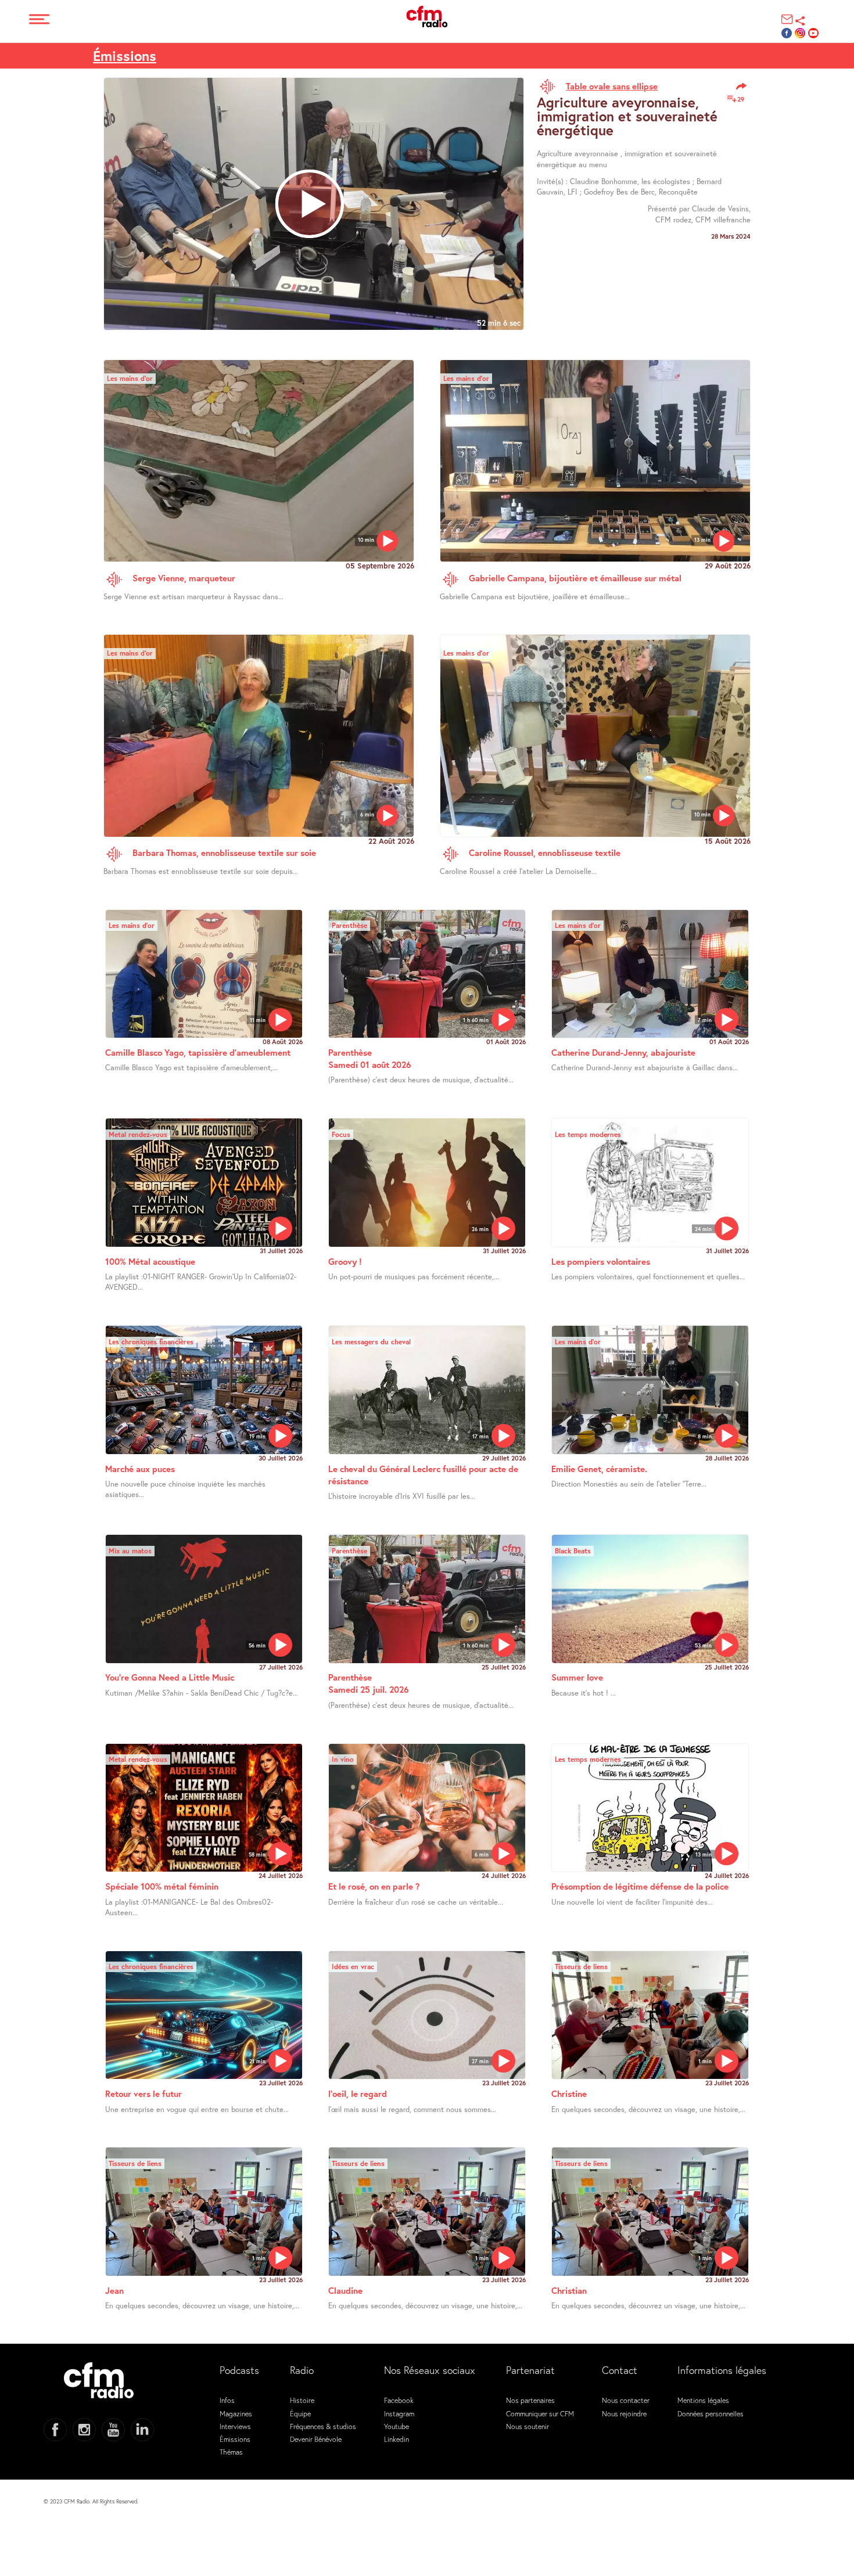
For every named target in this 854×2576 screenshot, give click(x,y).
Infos (227, 2400)
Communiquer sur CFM (540, 2413)
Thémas (231, 2452)
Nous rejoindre (624, 2413)
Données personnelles (711, 2413)
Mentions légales (703, 2400)
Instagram (399, 2413)
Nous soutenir (528, 2426)
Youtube (397, 2426)
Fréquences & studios (323, 2426)
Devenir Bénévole (316, 2439)
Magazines (236, 2413)
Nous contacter (626, 2400)
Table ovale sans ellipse (612, 86)
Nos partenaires (530, 2400)
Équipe (300, 2413)
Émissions (125, 56)
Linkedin (397, 2439)
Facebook (399, 2400)
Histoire (302, 2400)
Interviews (235, 2426)
